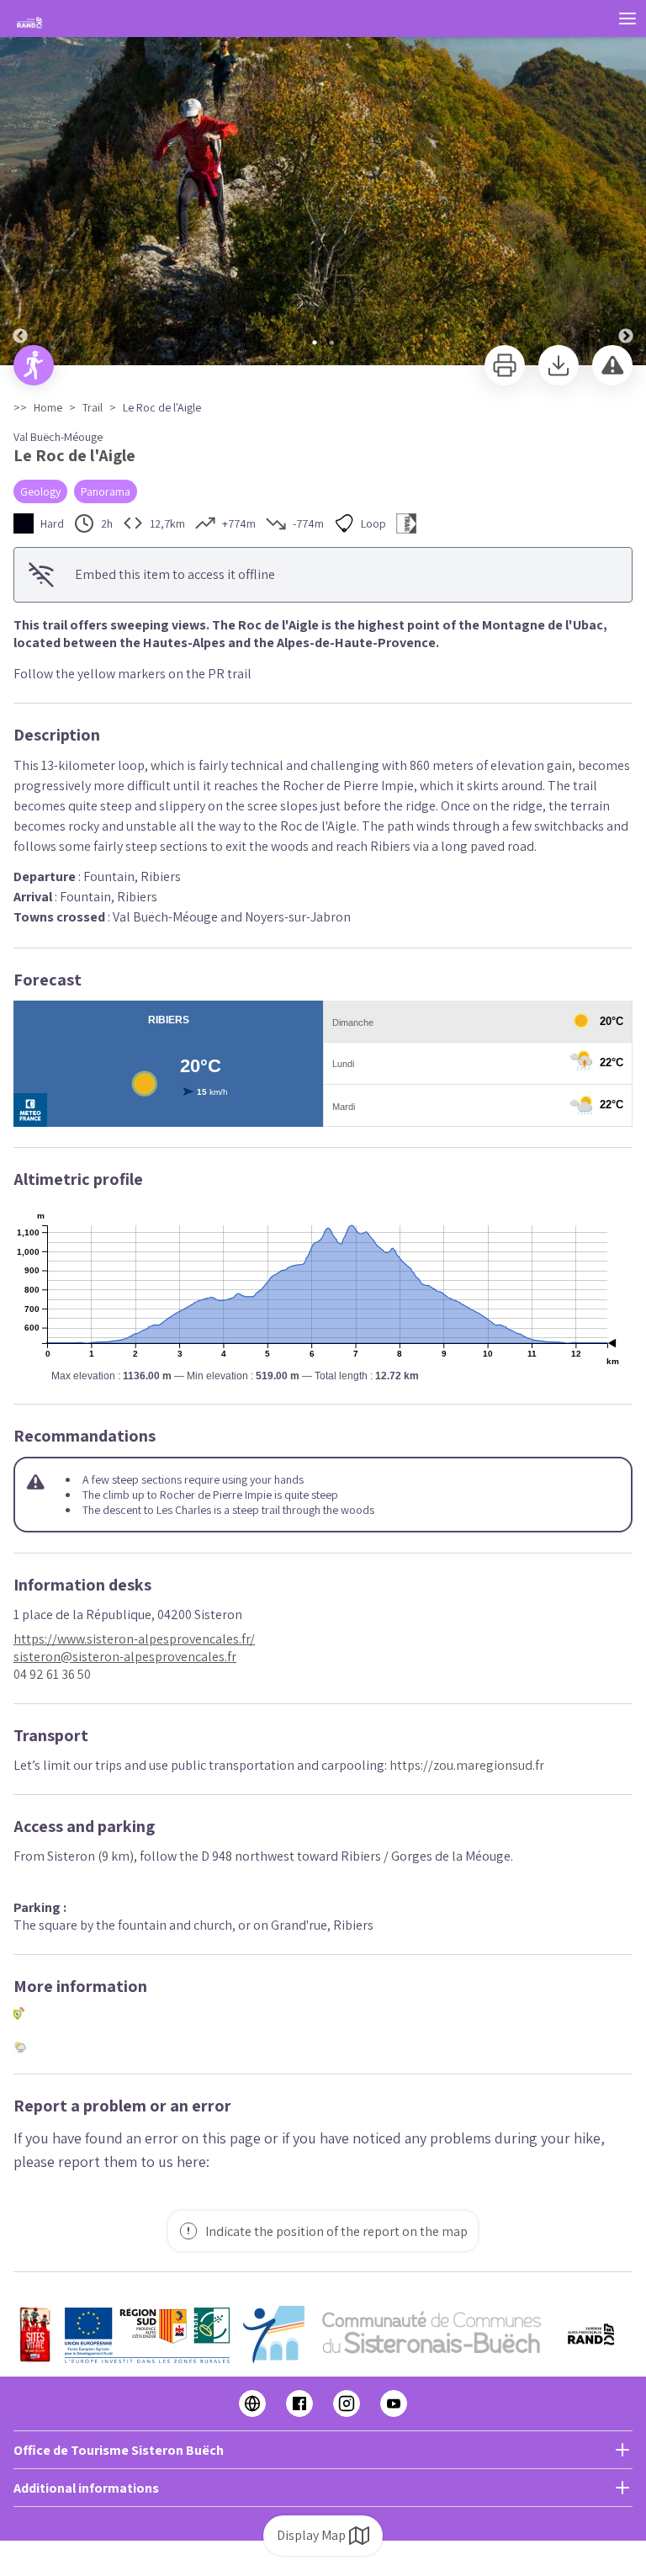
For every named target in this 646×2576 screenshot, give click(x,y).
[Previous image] (20, 183)
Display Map (311, 2535)
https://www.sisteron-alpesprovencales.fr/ (134, 1639)
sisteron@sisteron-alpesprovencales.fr (125, 1657)
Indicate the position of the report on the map (336, 2231)
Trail (93, 407)
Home (48, 407)
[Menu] (627, 19)
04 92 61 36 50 (52, 1674)
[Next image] (626, 183)
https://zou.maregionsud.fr (467, 1765)
